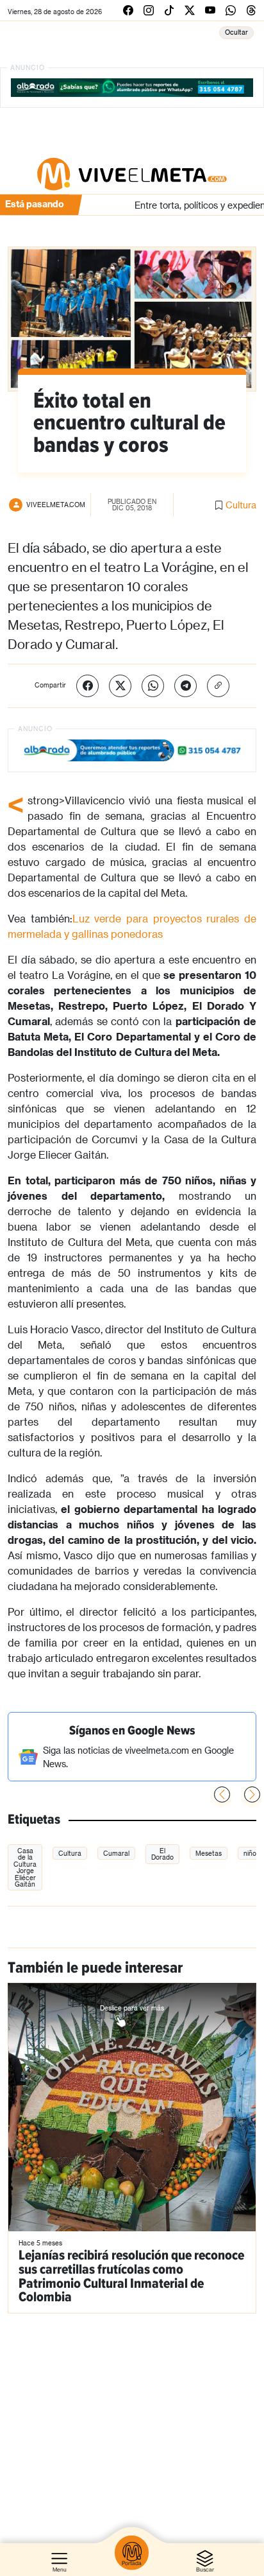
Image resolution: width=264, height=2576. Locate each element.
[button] (252, 1794)
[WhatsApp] (153, 686)
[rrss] (128, 10)
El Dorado (162, 1854)
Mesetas (209, 1853)
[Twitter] (120, 686)
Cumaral (116, 1853)
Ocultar (236, 32)
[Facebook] (87, 686)
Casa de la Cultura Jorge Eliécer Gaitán (25, 1867)
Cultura (241, 505)
